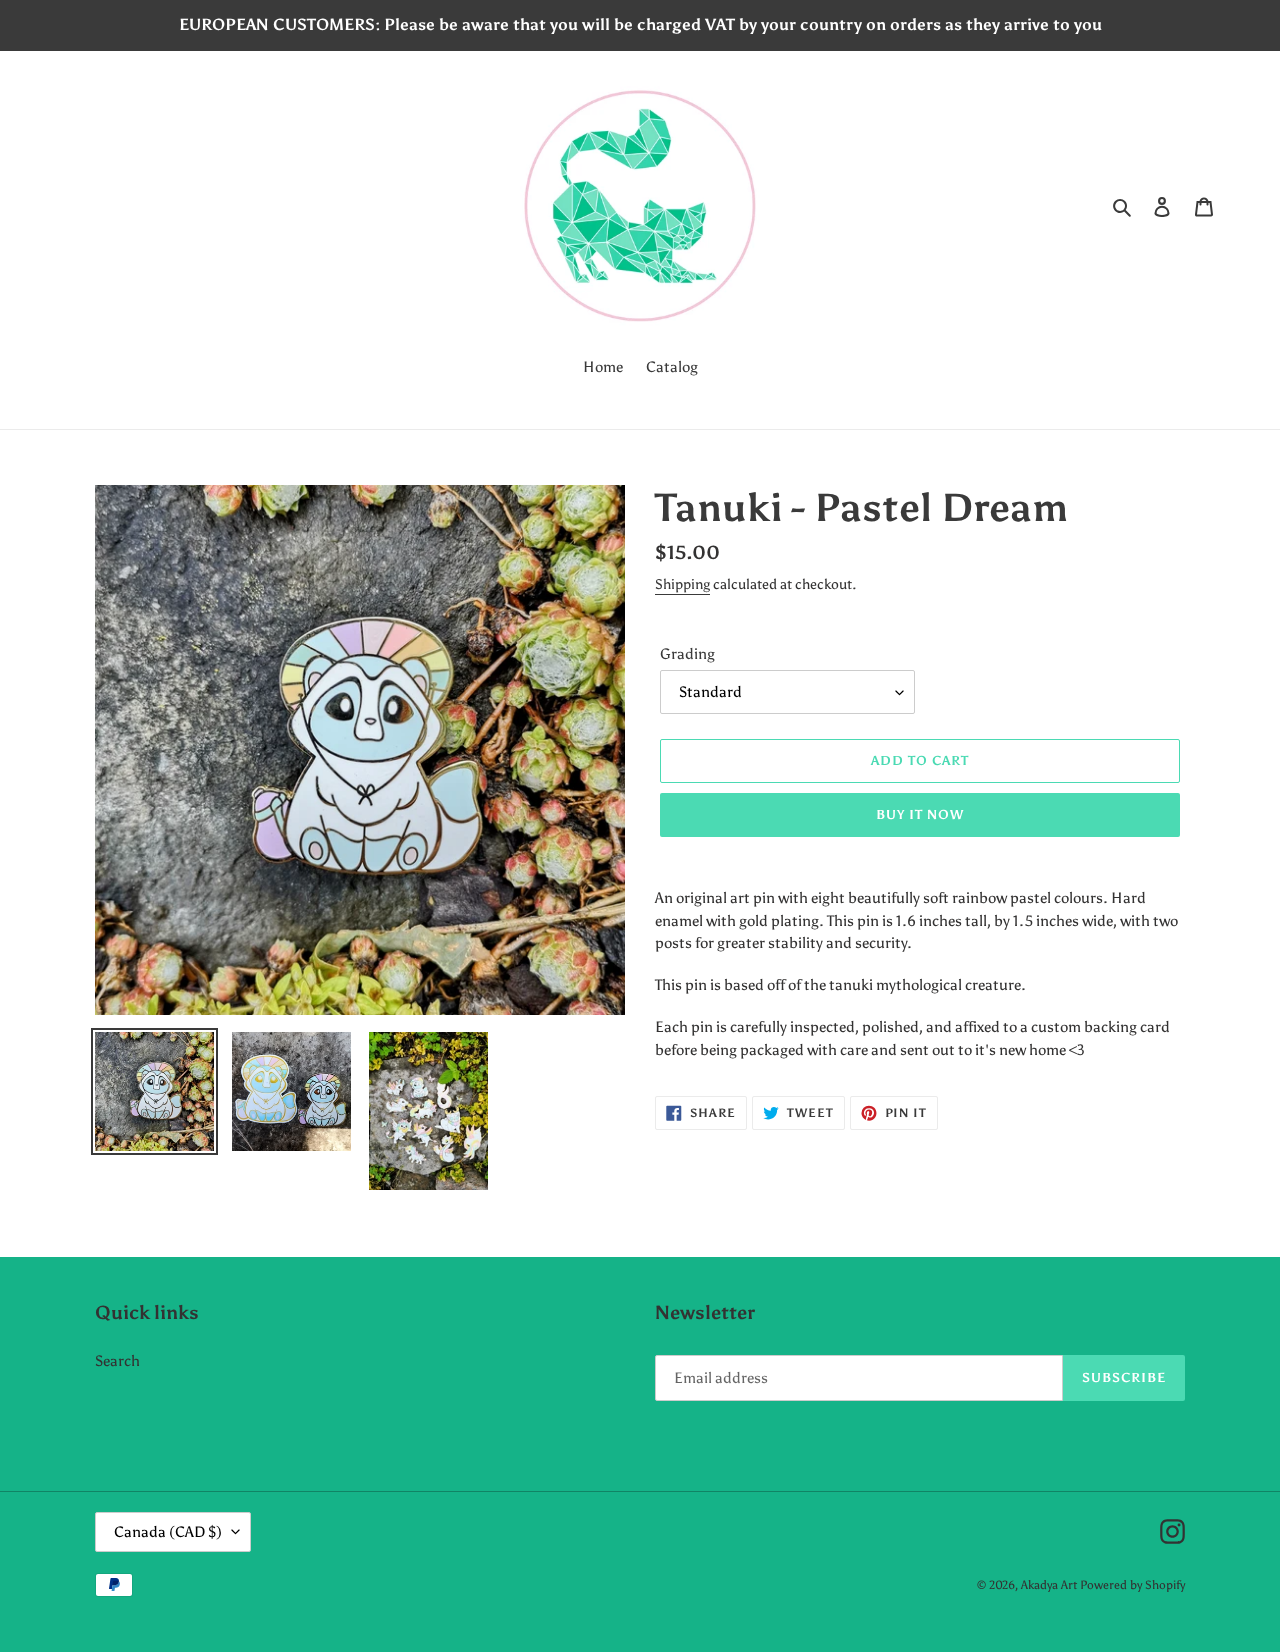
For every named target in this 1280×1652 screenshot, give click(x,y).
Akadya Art (1049, 1585)
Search (117, 1361)
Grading (687, 654)
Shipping (682, 584)
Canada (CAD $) (168, 1532)
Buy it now (920, 814)
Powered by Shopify (1132, 1585)
